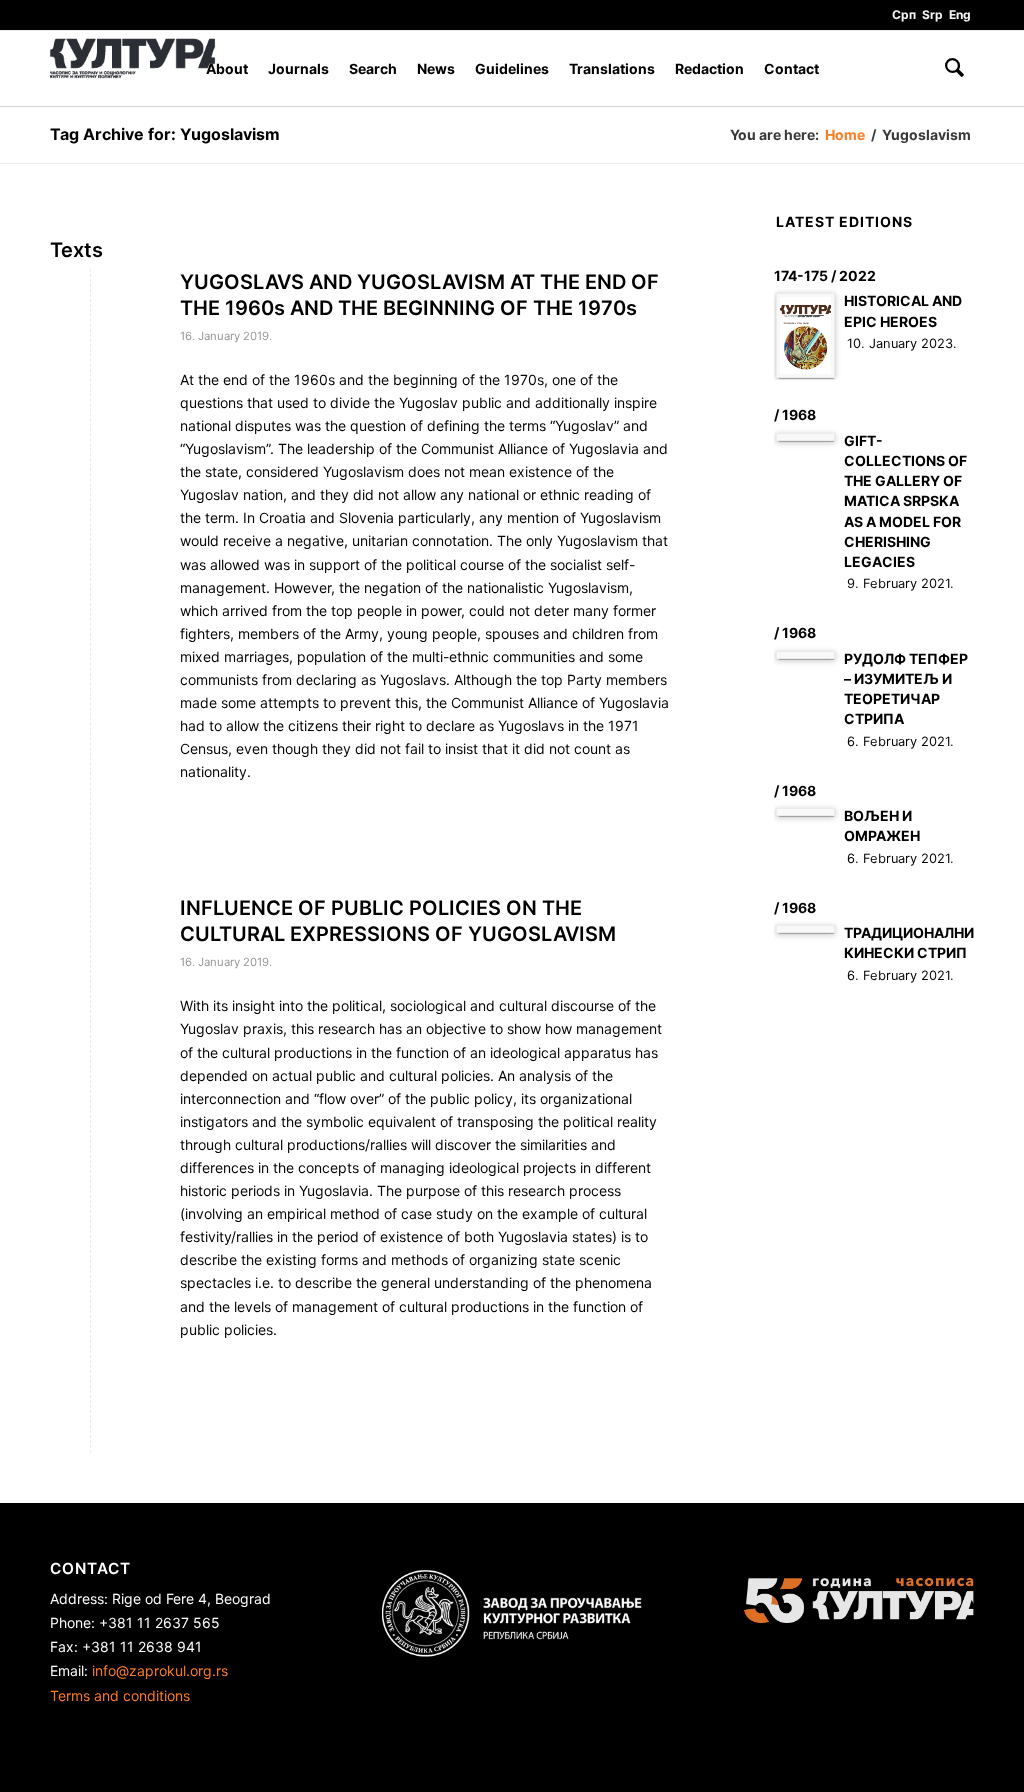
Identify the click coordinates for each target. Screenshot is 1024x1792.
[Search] (954, 68)
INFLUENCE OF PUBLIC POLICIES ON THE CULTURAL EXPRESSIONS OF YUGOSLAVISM (398, 921)
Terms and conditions (120, 1695)
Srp (932, 14)
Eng (960, 14)
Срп (904, 14)
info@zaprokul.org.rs (160, 1670)
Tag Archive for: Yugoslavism (165, 134)
